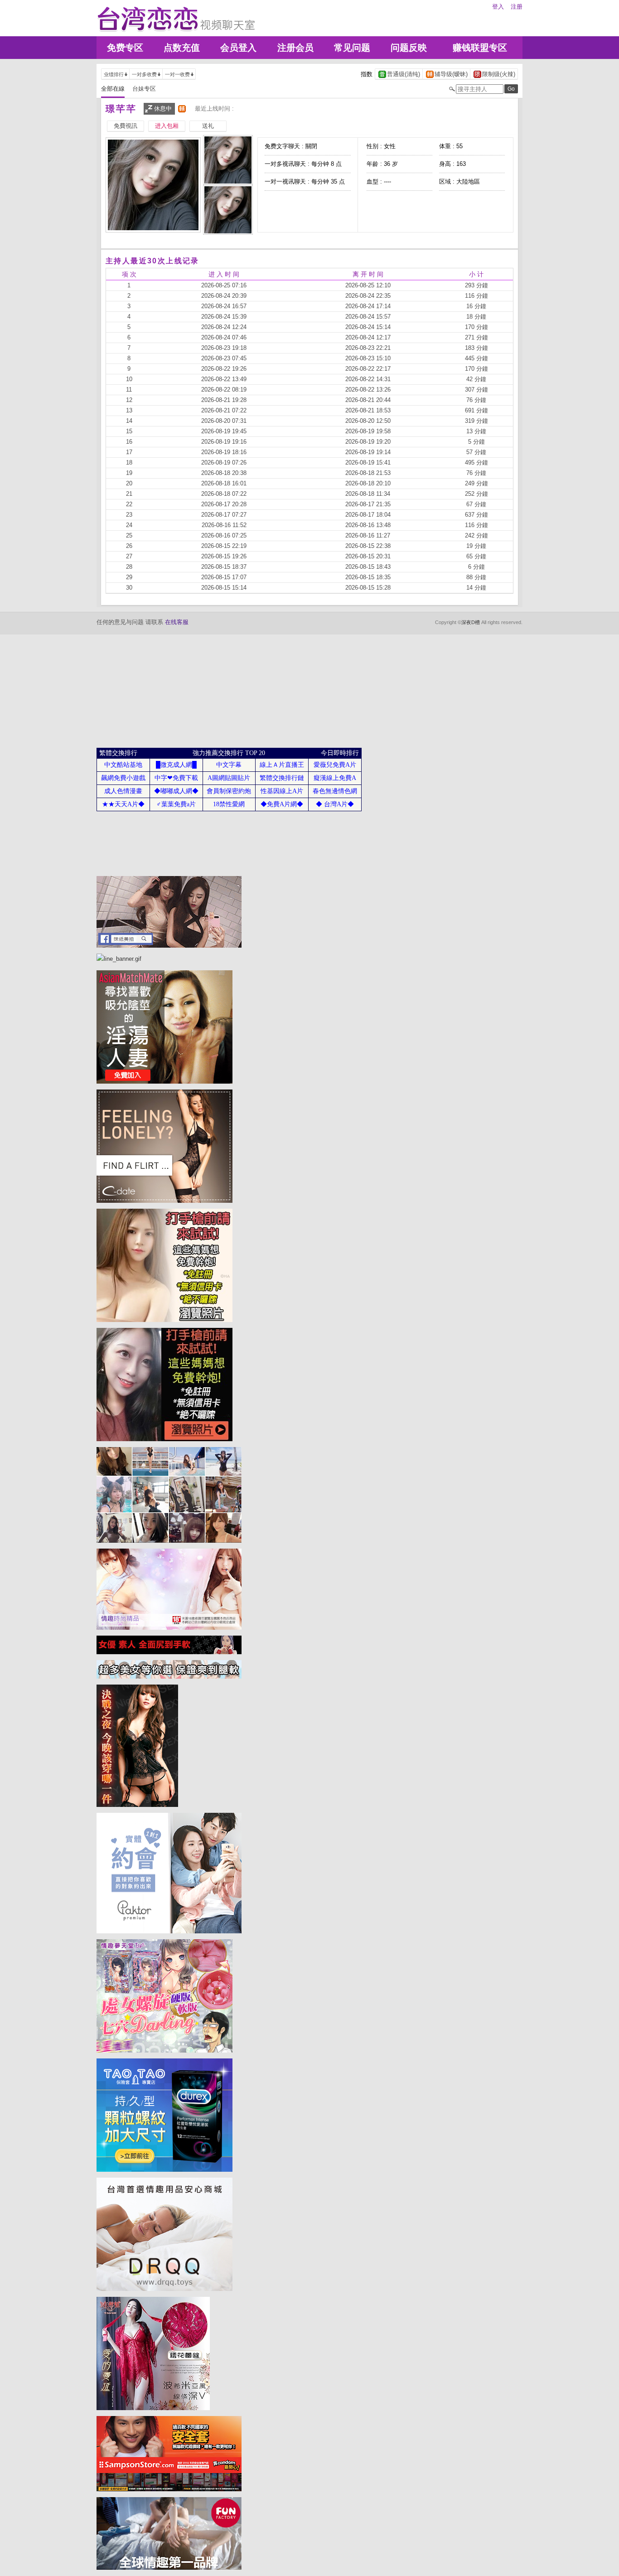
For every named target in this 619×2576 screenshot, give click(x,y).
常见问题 (352, 48)
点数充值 (182, 48)
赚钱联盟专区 (480, 48)
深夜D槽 (471, 622)
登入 (498, 7)
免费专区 (125, 48)
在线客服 (177, 622)
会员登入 (238, 48)
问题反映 (409, 48)
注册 (517, 7)
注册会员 (295, 48)
